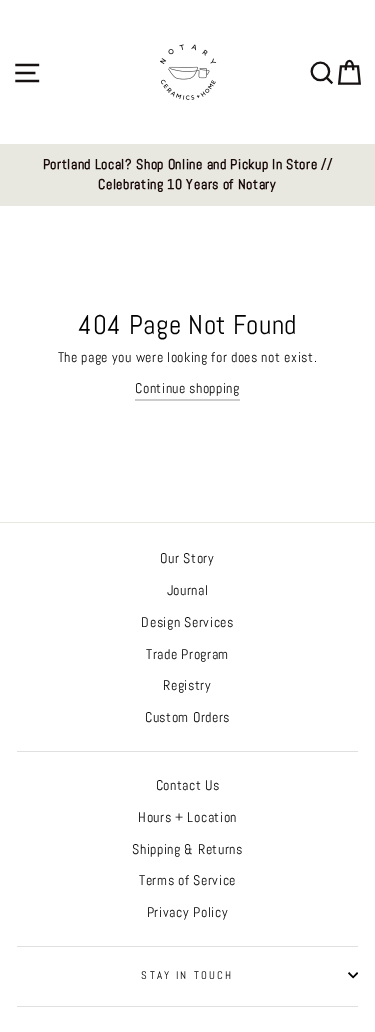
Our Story (187, 558)
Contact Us (188, 785)
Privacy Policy (188, 912)
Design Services (187, 622)
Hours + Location (187, 817)
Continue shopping (187, 388)
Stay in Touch (187, 975)
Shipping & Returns (187, 849)
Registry (187, 685)
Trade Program (187, 654)
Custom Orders (187, 717)
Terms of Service (187, 880)
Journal (188, 590)
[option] (187, 175)
